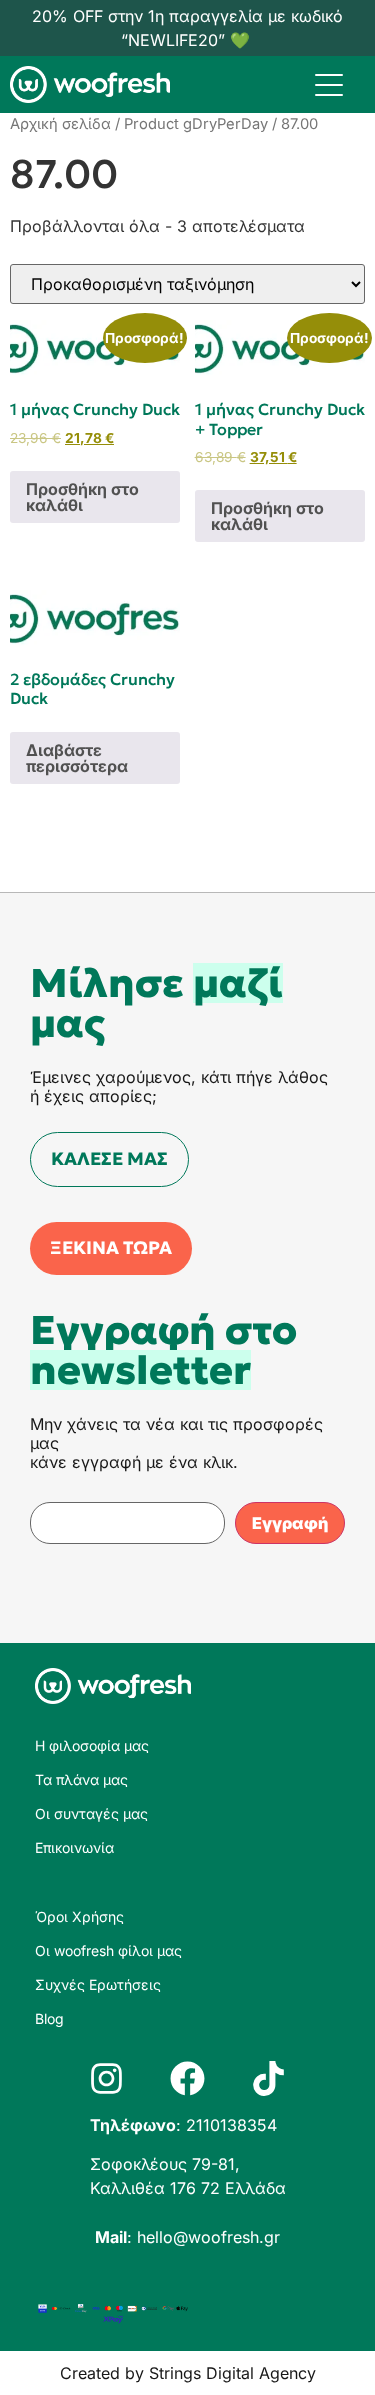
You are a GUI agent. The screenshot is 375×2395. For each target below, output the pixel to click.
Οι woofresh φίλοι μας (108, 1950)
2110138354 (231, 2125)
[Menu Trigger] (328, 84)
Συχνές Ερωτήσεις (98, 1984)
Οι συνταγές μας (91, 1813)
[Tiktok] (268, 2078)
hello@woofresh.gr (208, 2237)
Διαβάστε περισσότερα (77, 758)
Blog (49, 2018)
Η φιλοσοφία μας (92, 1745)
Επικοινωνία (74, 1847)
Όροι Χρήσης (79, 1916)
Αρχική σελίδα (60, 124)
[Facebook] (187, 2078)
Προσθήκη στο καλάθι (82, 497)
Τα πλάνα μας (81, 1779)
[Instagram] (106, 2078)
